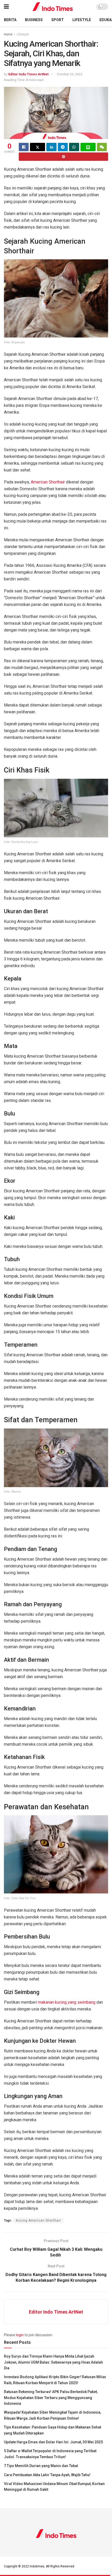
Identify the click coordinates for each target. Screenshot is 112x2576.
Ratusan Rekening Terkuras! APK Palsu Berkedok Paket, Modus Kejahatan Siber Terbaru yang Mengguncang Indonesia (51, 2398)
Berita (10, 20)
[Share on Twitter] (38, 147)
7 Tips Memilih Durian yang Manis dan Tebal (41, 2466)
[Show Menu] (6, 7)
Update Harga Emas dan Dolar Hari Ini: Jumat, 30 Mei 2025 (53, 2442)
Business (34, 20)
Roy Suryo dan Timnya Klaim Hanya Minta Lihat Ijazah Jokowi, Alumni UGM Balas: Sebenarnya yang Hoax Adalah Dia (53, 2362)
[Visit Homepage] (53, 7)
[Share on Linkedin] (51, 147)
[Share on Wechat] (102, 147)
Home (8, 34)
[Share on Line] (88, 147)
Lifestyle (82, 20)
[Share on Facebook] (24, 147)
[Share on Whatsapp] (74, 147)
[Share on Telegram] (63, 147)
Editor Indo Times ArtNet (28, 74)
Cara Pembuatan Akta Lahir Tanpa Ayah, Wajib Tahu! (47, 2475)
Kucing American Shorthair (38, 2221)
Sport (58, 20)
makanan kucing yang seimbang (67, 2002)
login (20, 2335)
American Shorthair (48, 482)
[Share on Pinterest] (63, 157)
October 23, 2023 (70, 74)
